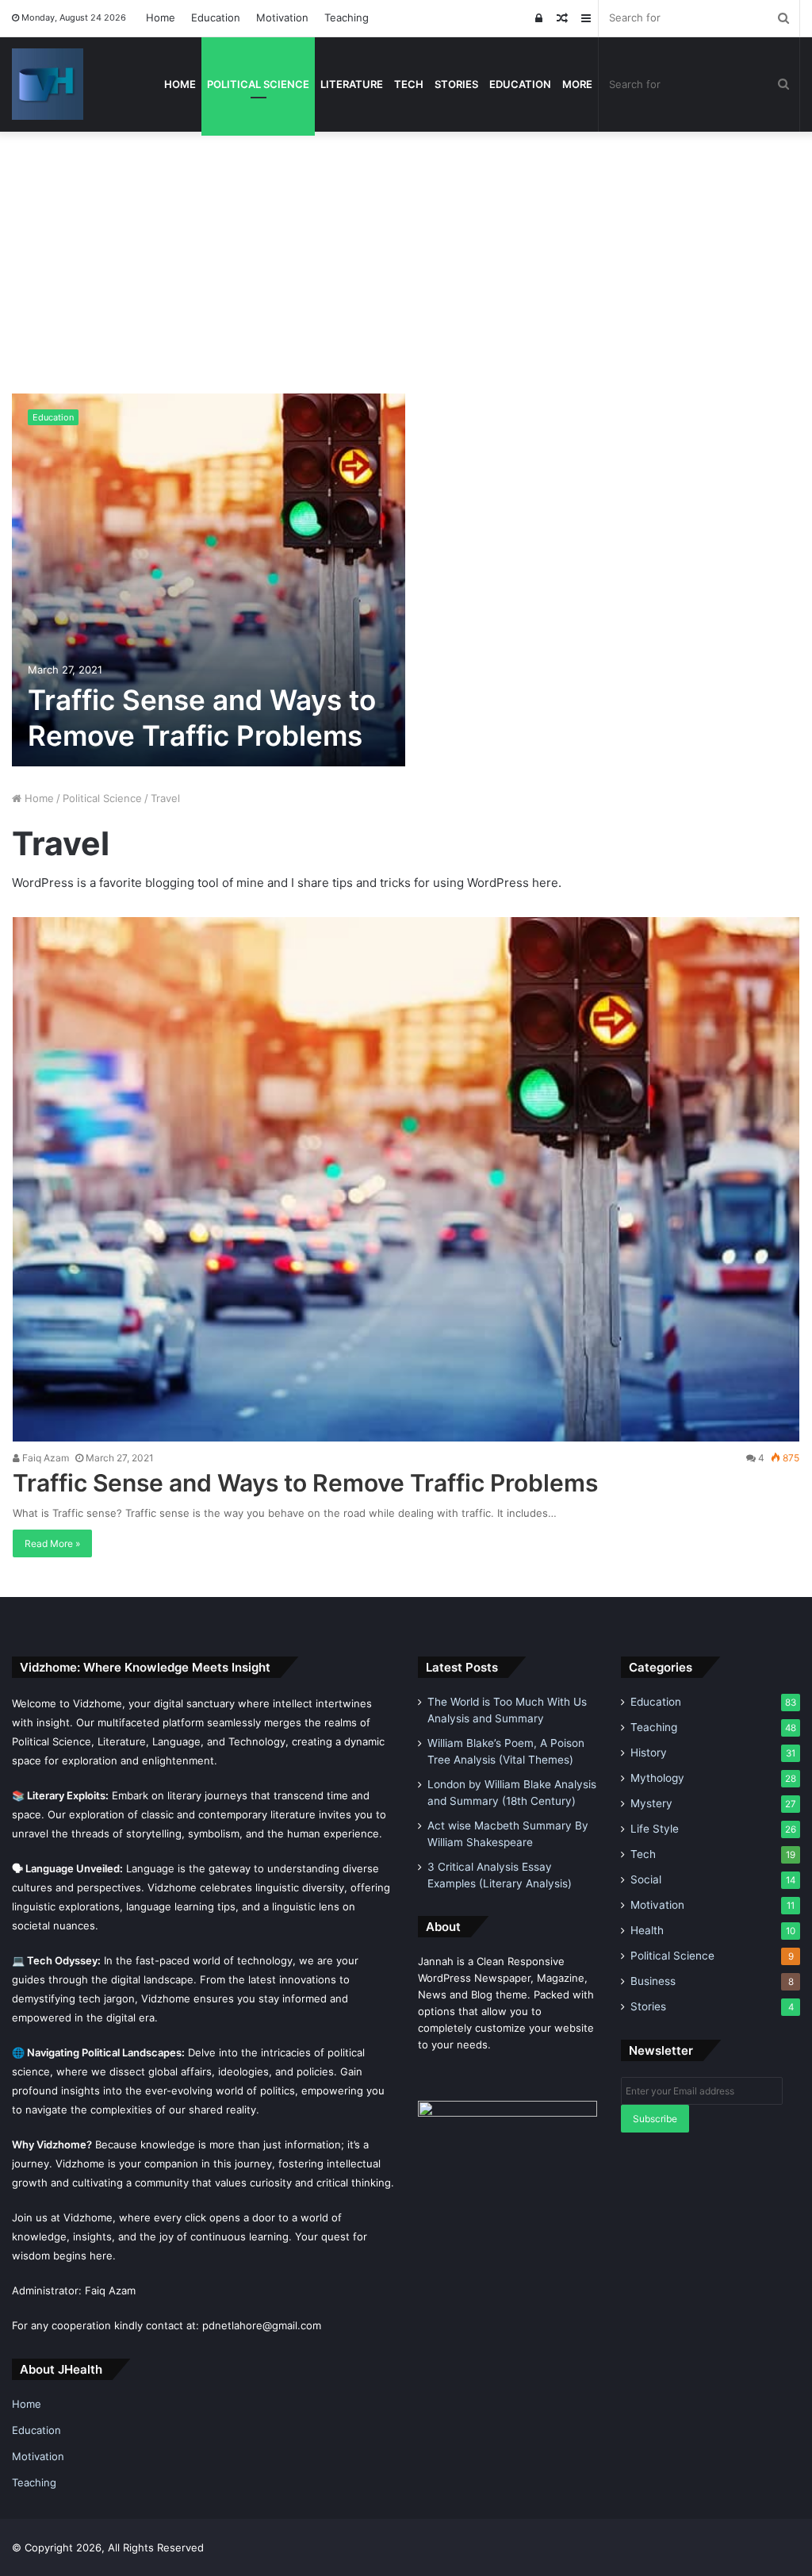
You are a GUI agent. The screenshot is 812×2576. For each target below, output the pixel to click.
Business (653, 1981)
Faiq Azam (44, 1458)
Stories (456, 84)
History (649, 1753)
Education (216, 17)
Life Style (655, 1829)
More (577, 84)
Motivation (282, 17)
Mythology (657, 1778)
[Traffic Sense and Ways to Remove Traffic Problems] (209, 580)
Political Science (258, 84)
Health (647, 1930)
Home (161, 17)
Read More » (52, 1543)
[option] (406, 580)
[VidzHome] (48, 84)
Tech (409, 84)
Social (646, 1879)
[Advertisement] (406, 251)
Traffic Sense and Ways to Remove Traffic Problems (305, 1483)
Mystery (651, 1803)
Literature (352, 84)
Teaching (347, 17)
